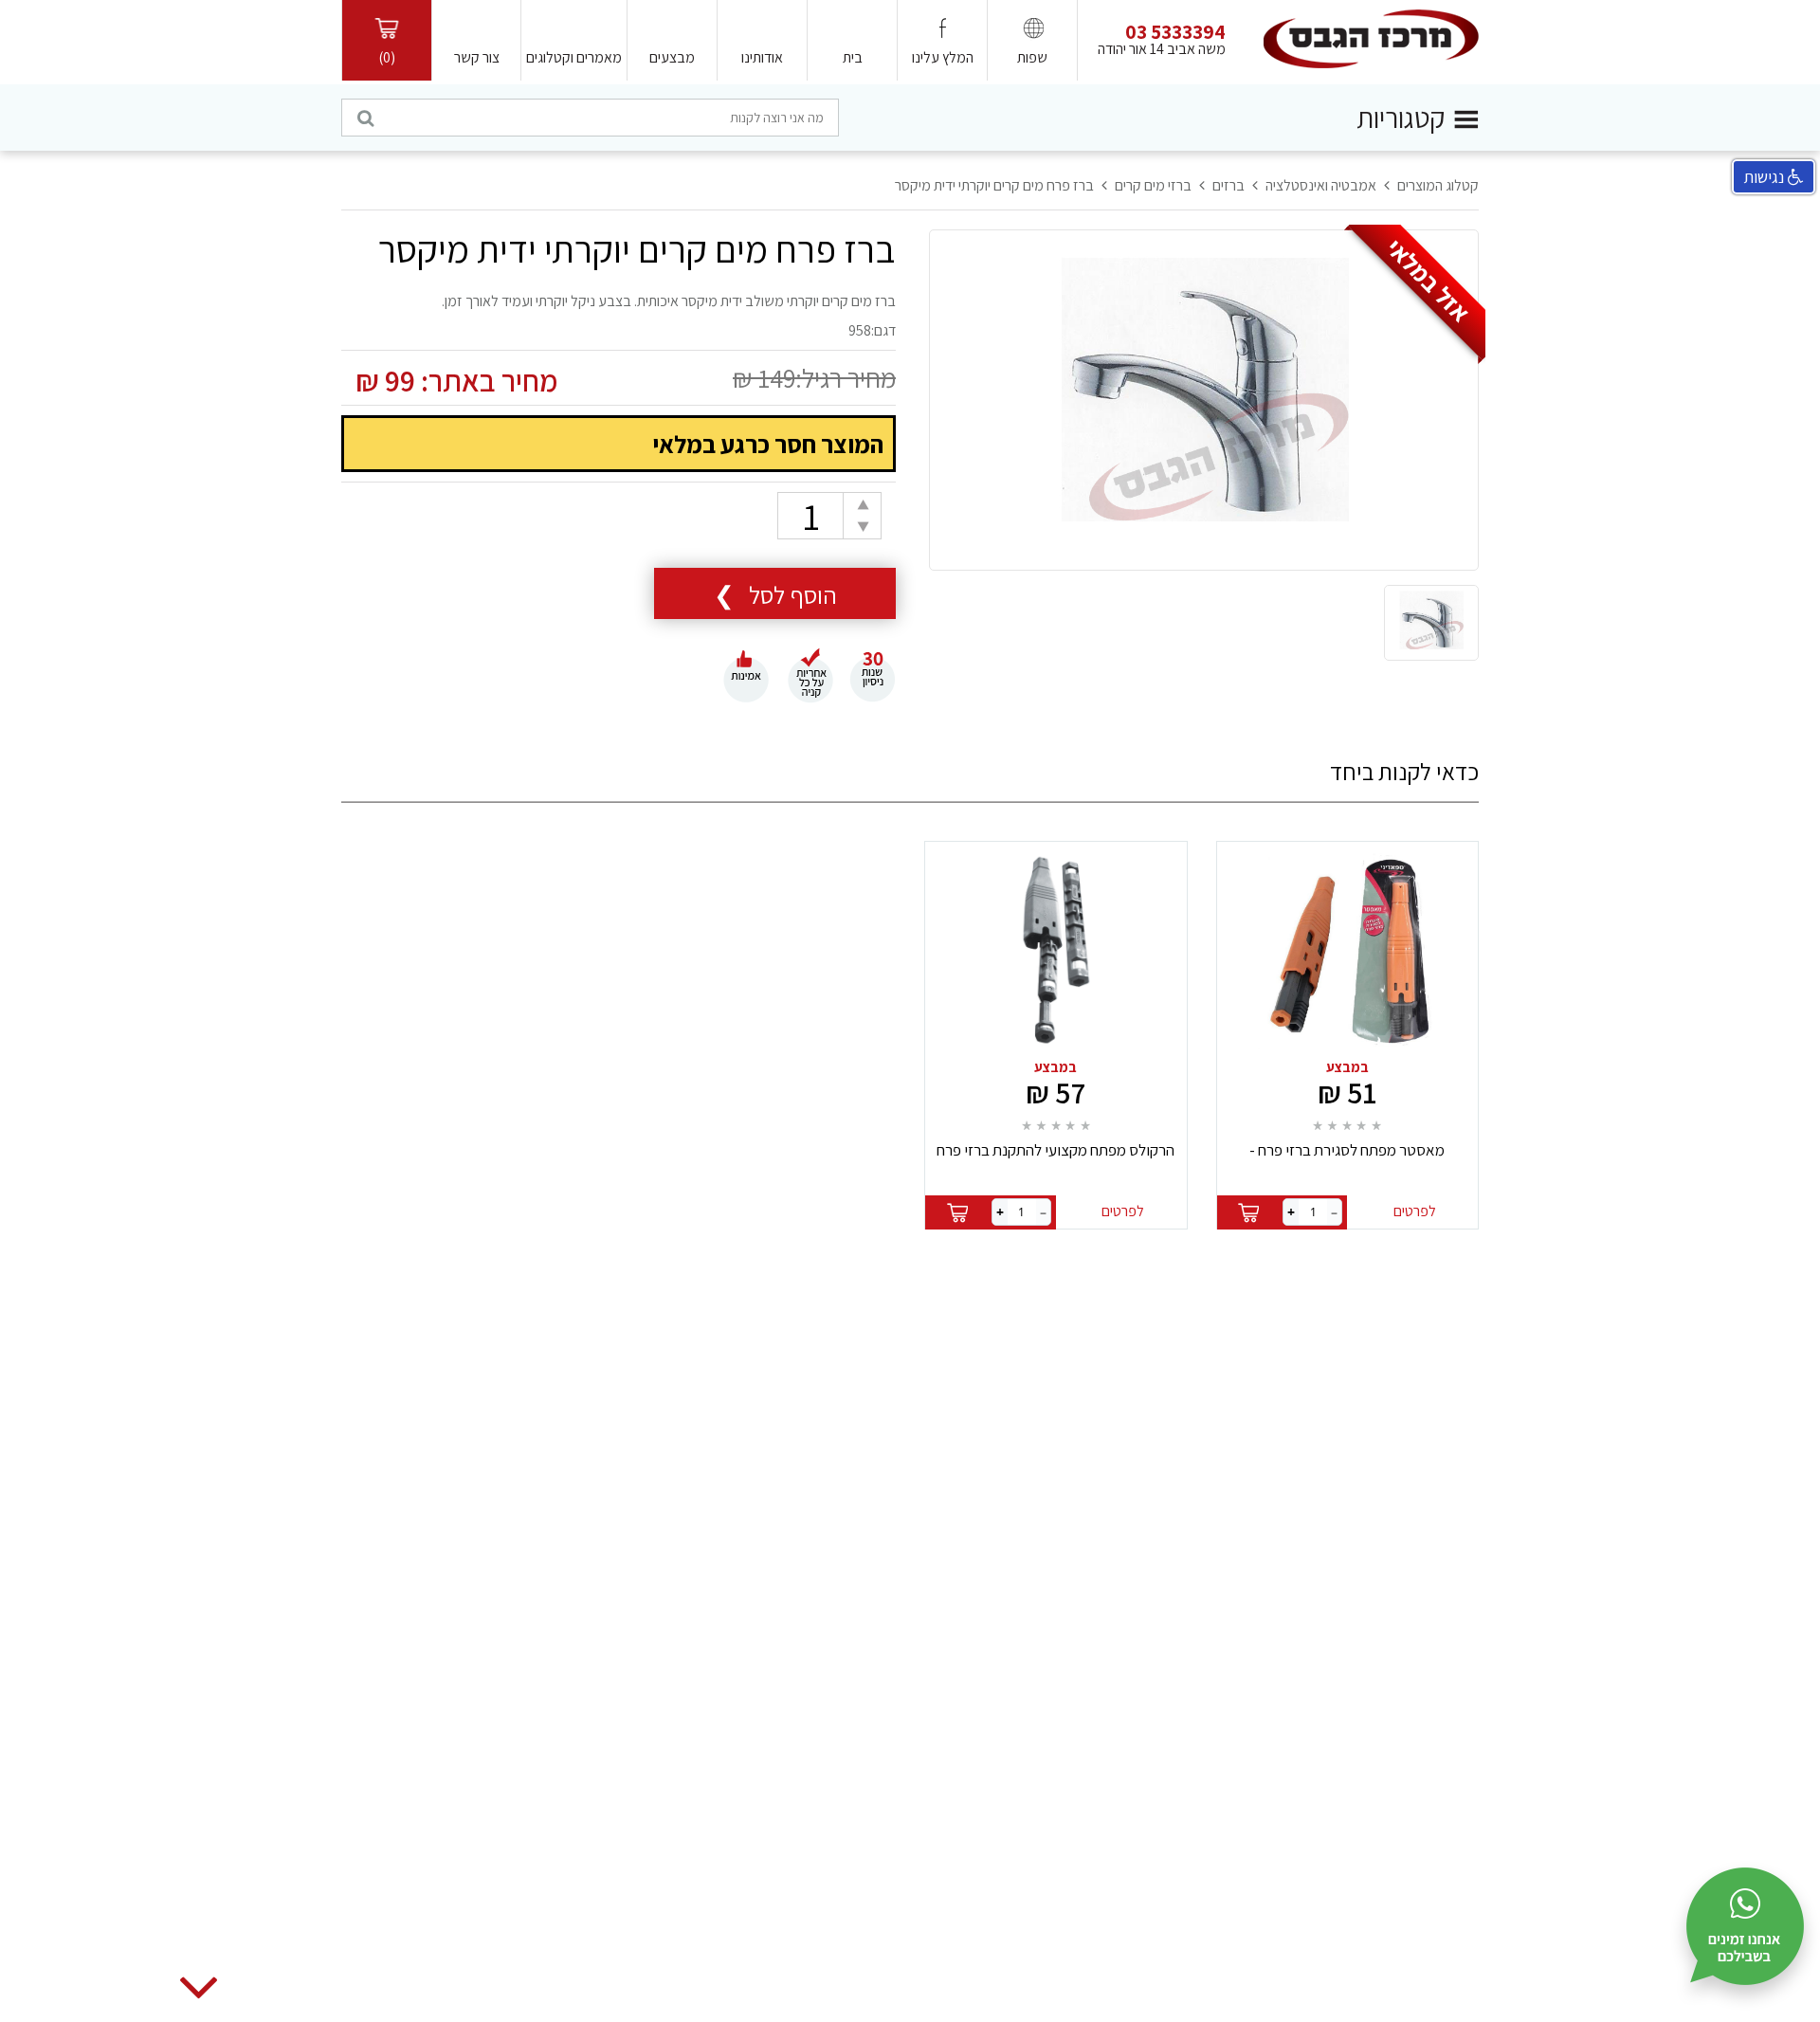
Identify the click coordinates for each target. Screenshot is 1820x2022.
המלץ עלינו (943, 57)
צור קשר (477, 57)
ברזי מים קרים (1153, 185)
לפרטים (1415, 1211)
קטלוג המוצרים (1438, 185)
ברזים (1228, 185)
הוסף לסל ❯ (775, 594)
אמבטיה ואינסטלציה (1321, 185)
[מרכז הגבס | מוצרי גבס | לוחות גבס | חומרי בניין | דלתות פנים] (1371, 38)
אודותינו (762, 57)
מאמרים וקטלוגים (574, 57)
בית (853, 57)
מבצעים (672, 57)
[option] (1204, 401)
